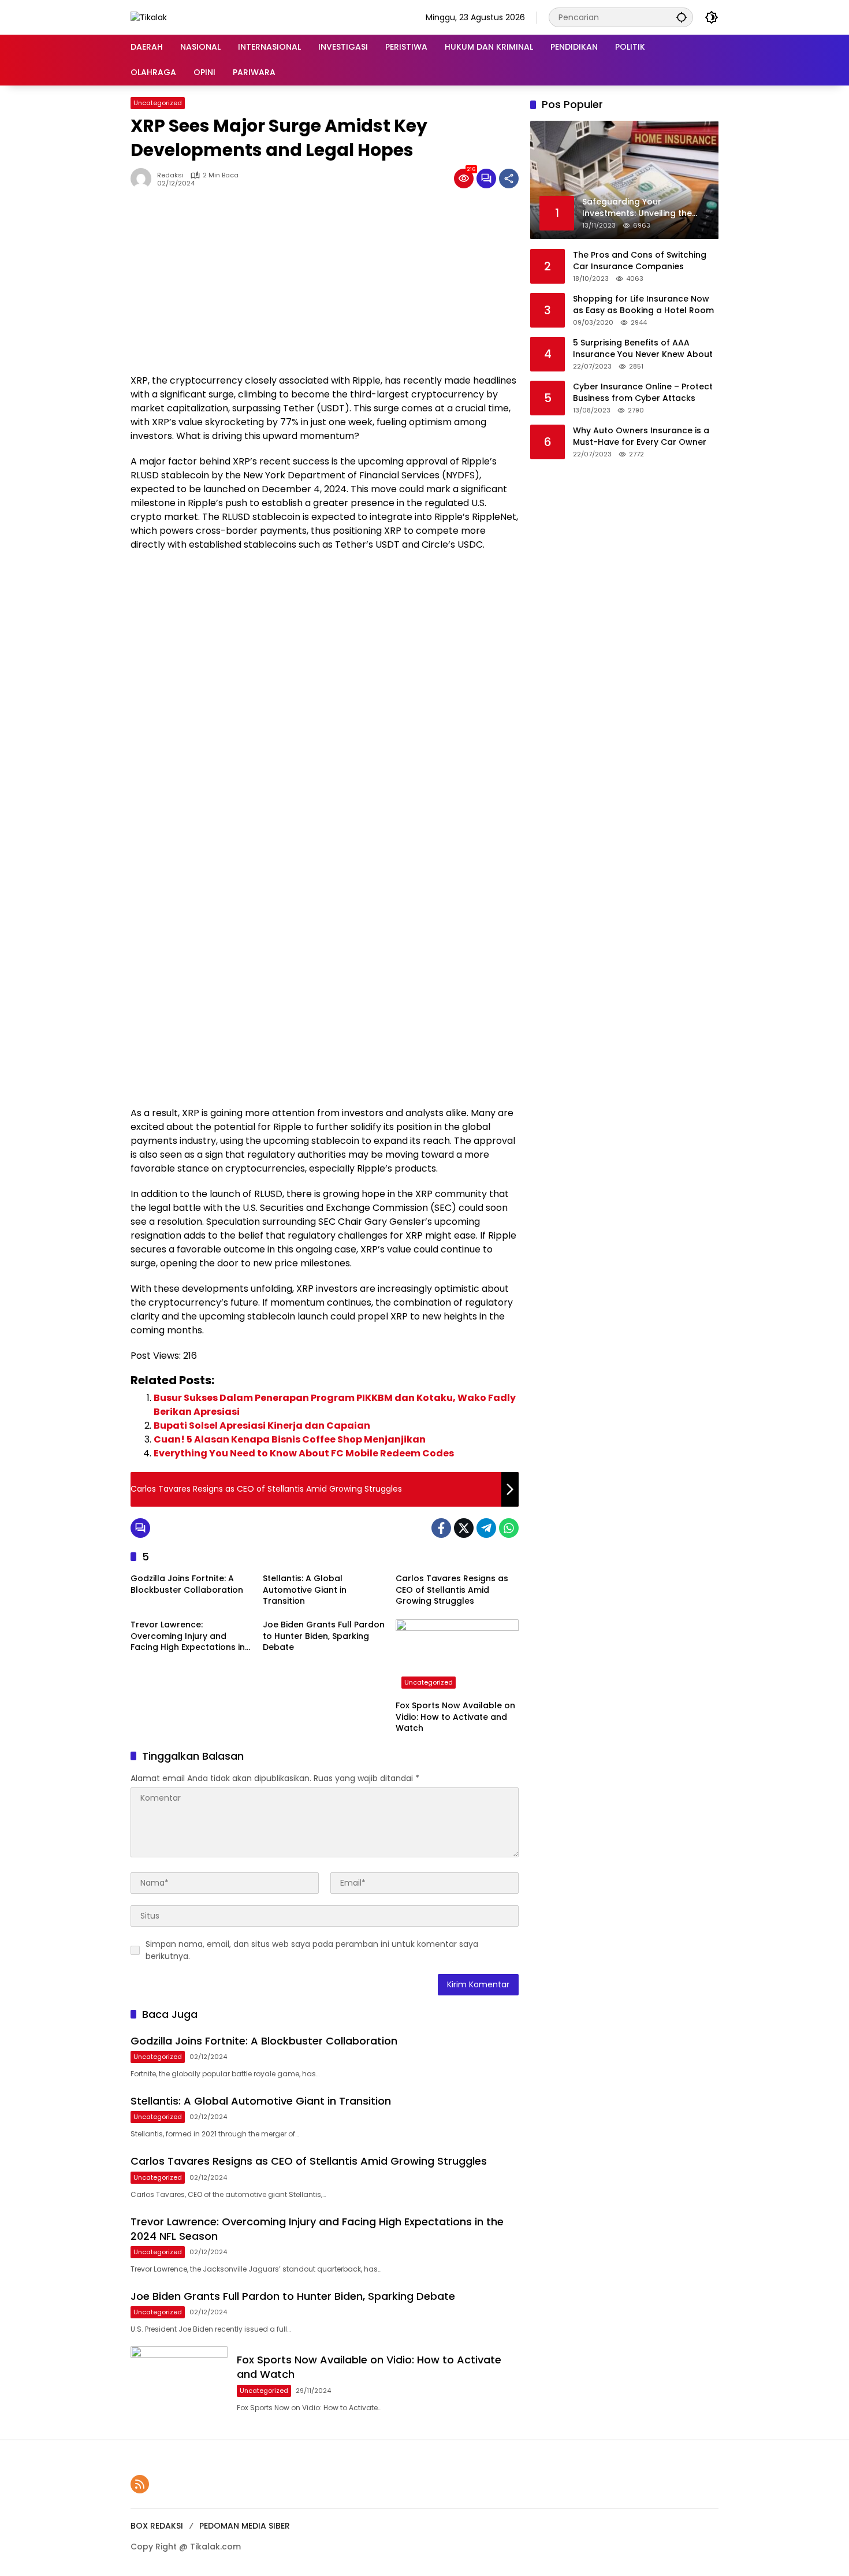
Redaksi (170, 175)
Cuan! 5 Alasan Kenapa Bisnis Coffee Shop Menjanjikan (290, 1439)
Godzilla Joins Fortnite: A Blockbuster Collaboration (187, 1584)
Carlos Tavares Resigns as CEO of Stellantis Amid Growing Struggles (452, 1590)
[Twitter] (464, 1528)
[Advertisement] (325, 287)
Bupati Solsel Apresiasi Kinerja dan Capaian (262, 1425)
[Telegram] (486, 1528)
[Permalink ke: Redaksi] (144, 179)
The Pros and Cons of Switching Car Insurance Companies (640, 260)
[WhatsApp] (509, 1528)
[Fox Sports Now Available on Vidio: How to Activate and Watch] (457, 1657)
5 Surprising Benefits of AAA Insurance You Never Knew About (643, 348)
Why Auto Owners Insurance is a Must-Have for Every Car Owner (641, 436)
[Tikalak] (149, 17)
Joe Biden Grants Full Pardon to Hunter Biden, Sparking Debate (324, 1636)
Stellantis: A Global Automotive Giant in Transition (305, 1590)
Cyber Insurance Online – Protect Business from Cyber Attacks (643, 392)
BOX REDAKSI (157, 2526)
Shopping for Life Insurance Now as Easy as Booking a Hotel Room (643, 304)
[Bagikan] (509, 179)
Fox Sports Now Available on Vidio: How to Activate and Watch (455, 1717)
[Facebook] (441, 1528)
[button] (682, 17)
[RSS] (140, 2484)
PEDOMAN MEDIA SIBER (245, 2526)
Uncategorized (158, 103)
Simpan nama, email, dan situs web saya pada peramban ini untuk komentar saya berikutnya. (312, 1950)
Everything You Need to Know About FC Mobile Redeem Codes (304, 1453)
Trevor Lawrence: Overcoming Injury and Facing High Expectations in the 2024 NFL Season (188, 1636)
